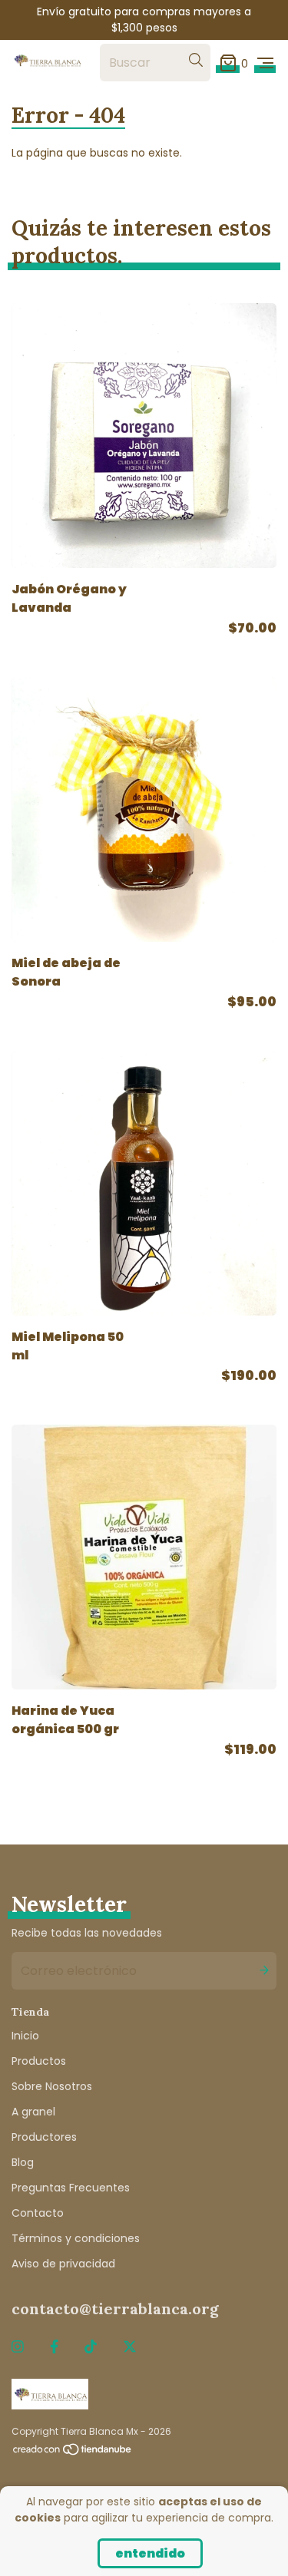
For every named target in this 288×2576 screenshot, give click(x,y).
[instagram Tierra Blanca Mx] (18, 2347)
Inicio (25, 2036)
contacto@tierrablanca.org (115, 2308)
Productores (44, 2137)
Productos (39, 2061)
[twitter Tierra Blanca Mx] (130, 2347)
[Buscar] (196, 60)
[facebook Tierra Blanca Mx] (54, 2347)
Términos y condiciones (76, 2238)
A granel (33, 2112)
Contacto (38, 2213)
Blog (23, 2162)
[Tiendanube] (73, 2453)
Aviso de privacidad (63, 2264)
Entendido (150, 2553)
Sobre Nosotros (52, 2086)
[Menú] (265, 63)
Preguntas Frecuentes (71, 2188)
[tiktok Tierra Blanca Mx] (91, 2347)
